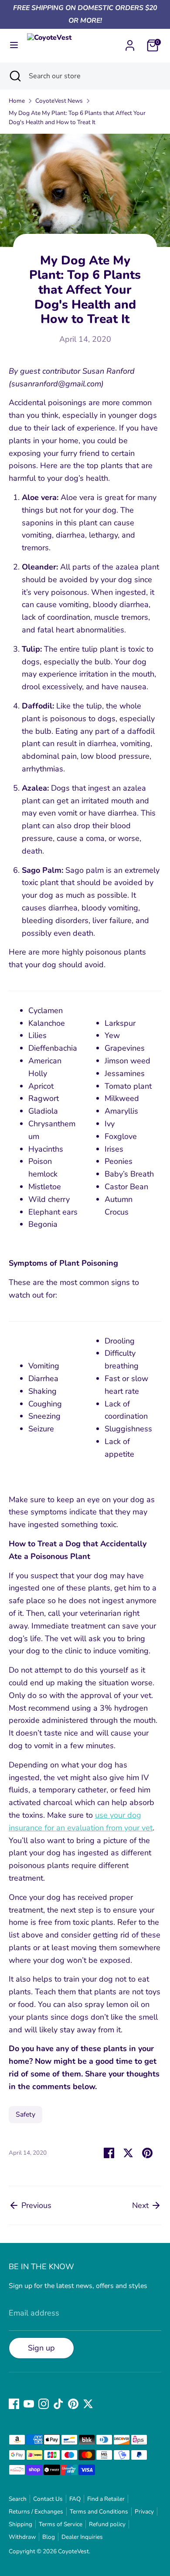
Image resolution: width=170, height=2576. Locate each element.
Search (18, 2499)
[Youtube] (29, 2404)
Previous (35, 2205)
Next (141, 2205)
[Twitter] (88, 2404)
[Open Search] (14, 76)
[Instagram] (44, 2404)
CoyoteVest (73, 2551)
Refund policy (107, 2524)
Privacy (144, 2512)
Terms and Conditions (99, 2512)
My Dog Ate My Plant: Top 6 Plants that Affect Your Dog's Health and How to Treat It (77, 118)
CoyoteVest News (59, 101)
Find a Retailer (106, 2499)
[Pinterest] (73, 2404)
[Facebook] (14, 2404)
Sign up (41, 2348)
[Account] (130, 43)
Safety (25, 2114)
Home (17, 101)
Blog (49, 2537)
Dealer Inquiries (82, 2537)
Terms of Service (61, 2524)
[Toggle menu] (14, 45)
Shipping (20, 2524)
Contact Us (48, 2499)
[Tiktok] (58, 2404)
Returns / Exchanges (36, 2512)
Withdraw (22, 2537)
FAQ (75, 2499)
